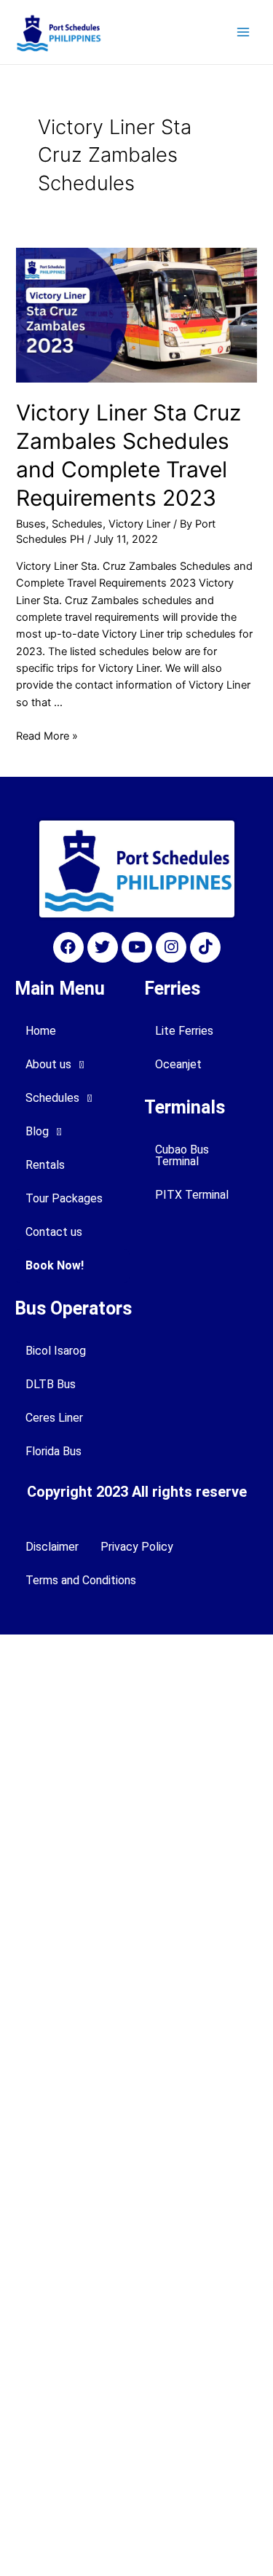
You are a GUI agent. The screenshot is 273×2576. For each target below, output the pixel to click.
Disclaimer (52, 1547)
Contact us (54, 1232)
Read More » (47, 736)
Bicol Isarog (56, 1351)
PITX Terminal (192, 1195)
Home (41, 1031)
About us (48, 1064)
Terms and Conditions (81, 1580)
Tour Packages (64, 1198)
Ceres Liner (54, 1418)
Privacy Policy (137, 1547)
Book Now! (55, 1265)
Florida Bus (54, 1451)
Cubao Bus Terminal (182, 1155)
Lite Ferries (184, 1031)
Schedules (77, 524)
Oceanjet (178, 1064)
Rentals (45, 1165)
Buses (31, 524)
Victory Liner (139, 524)
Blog (37, 1131)
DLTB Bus (51, 1384)
